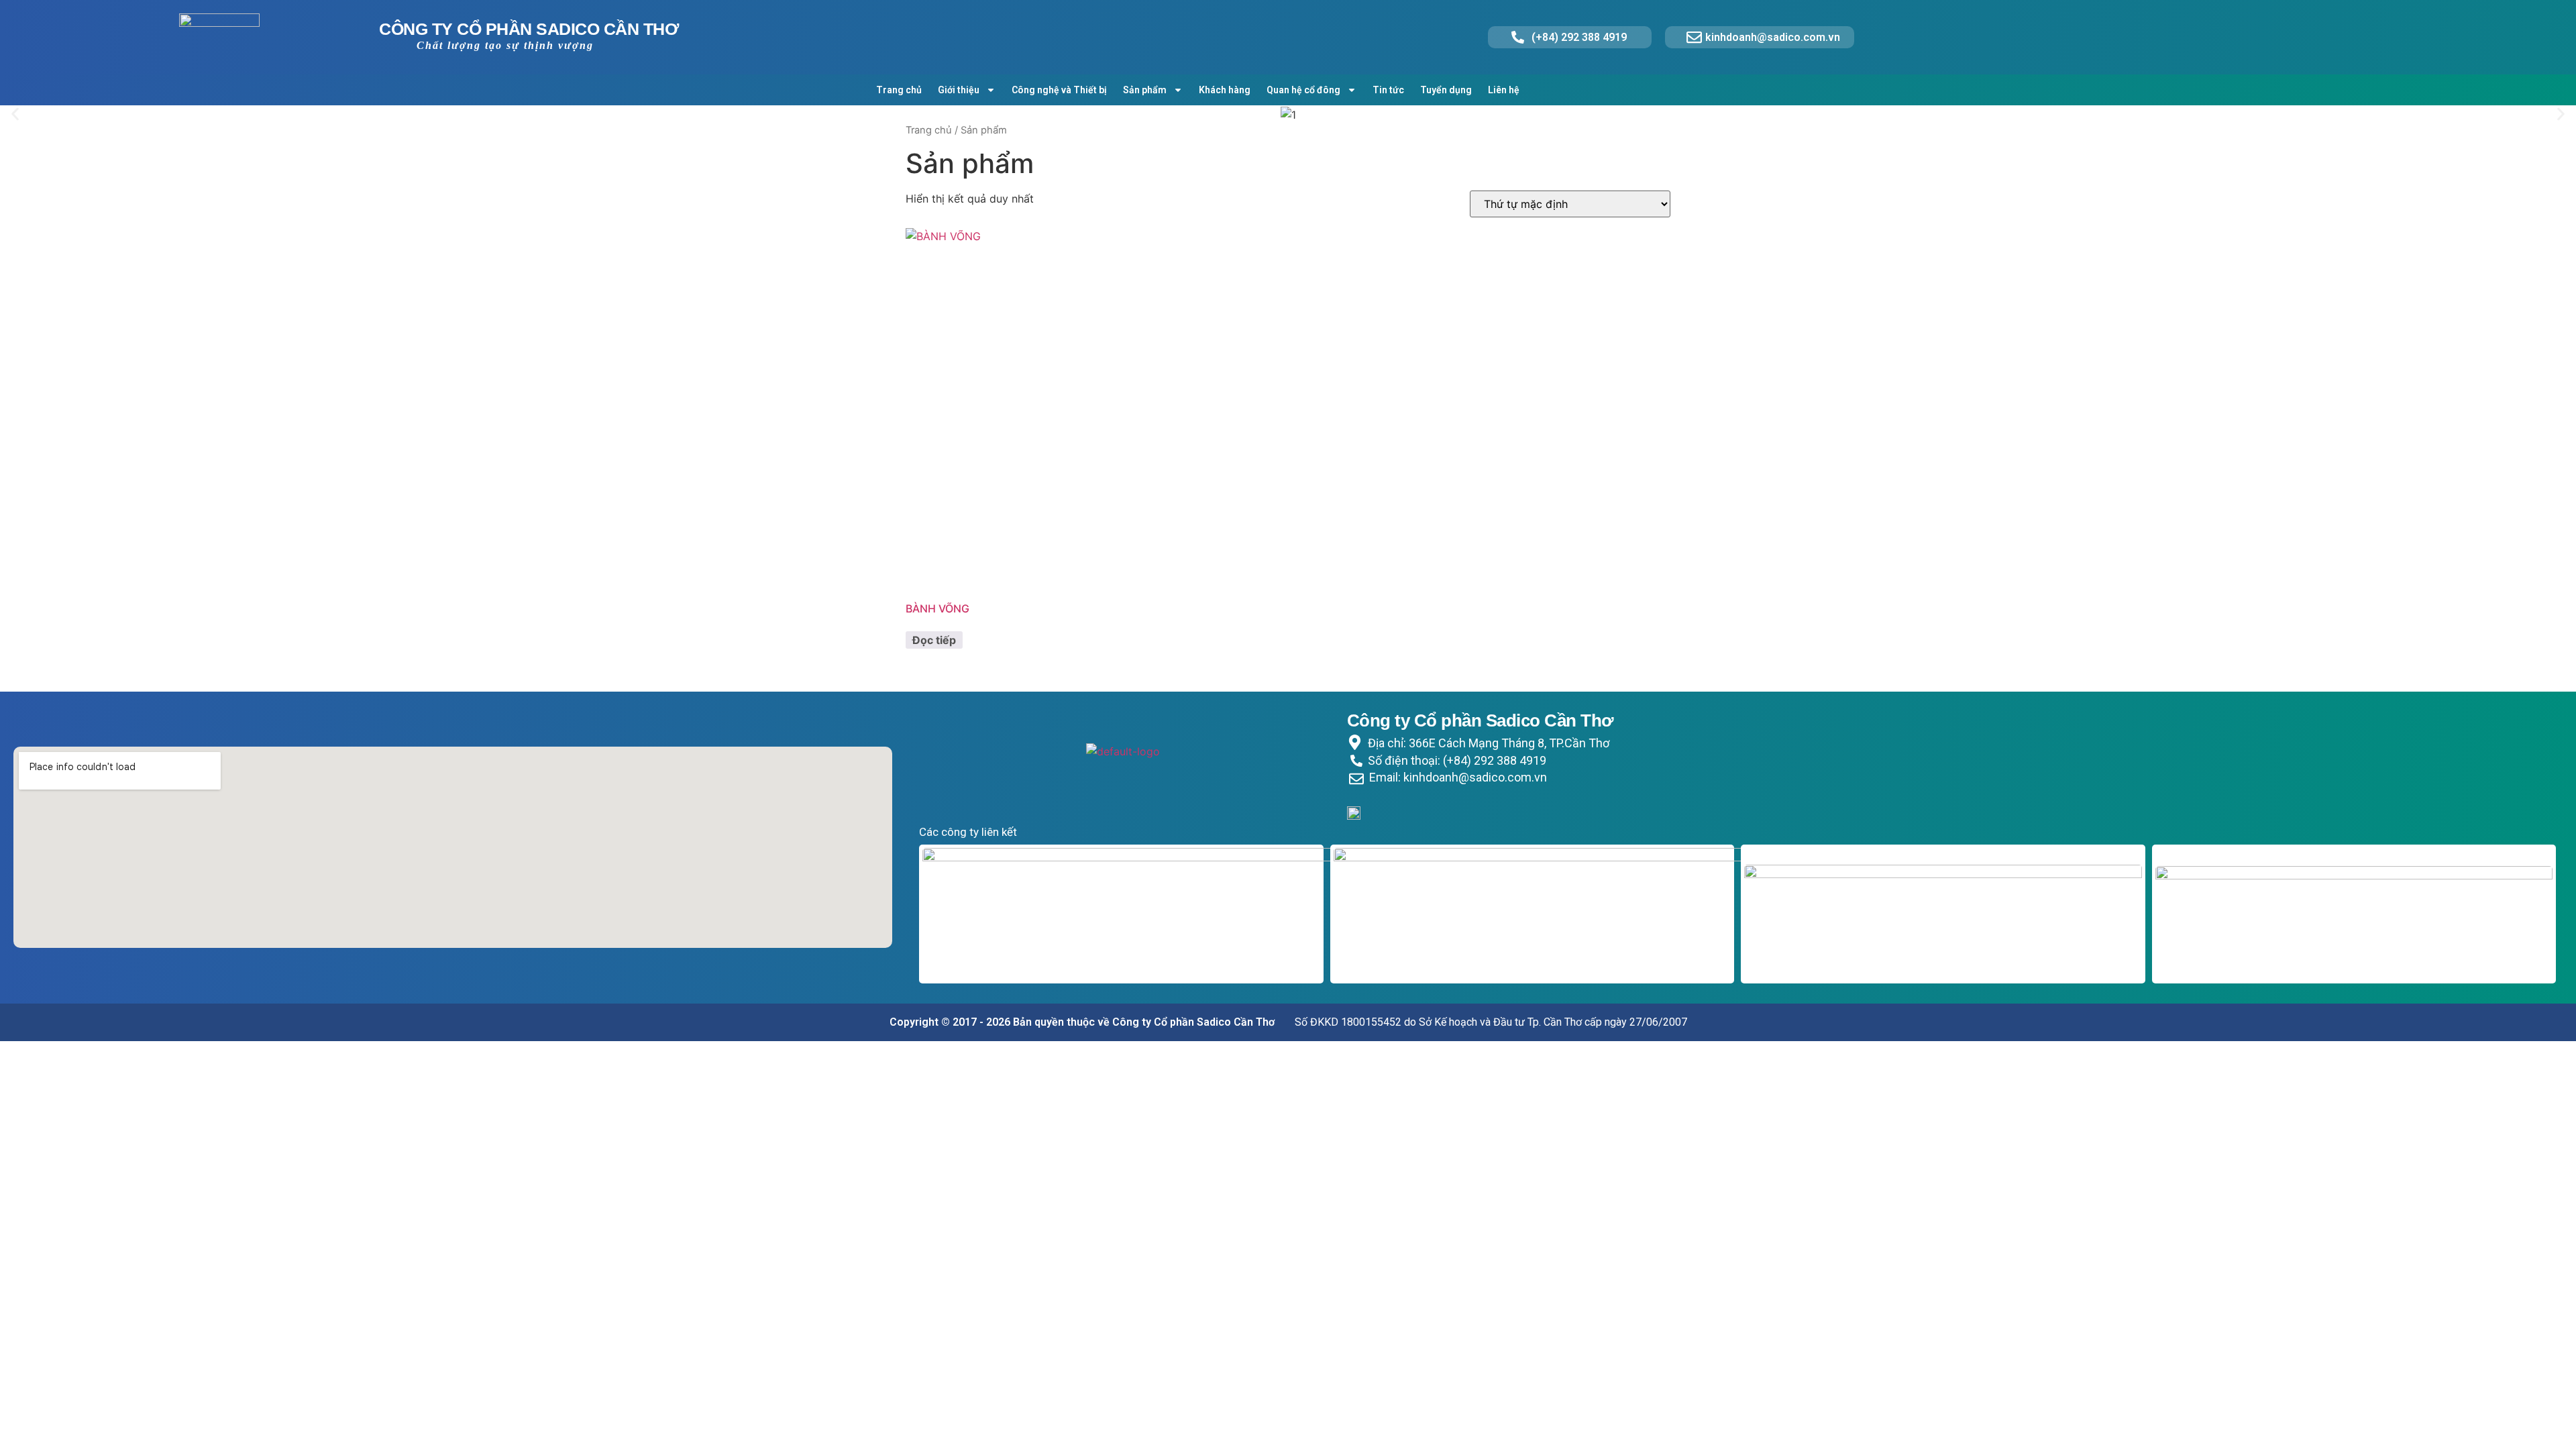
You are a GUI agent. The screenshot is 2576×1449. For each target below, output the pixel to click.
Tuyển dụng (1446, 90)
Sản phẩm (1145, 90)
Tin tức (1388, 90)
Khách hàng (1225, 90)
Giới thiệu (959, 90)
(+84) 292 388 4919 (1579, 37)
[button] (15, 114)
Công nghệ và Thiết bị (1059, 90)
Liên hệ (1504, 90)
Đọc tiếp (934, 640)
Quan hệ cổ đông (1303, 90)
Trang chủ (899, 90)
